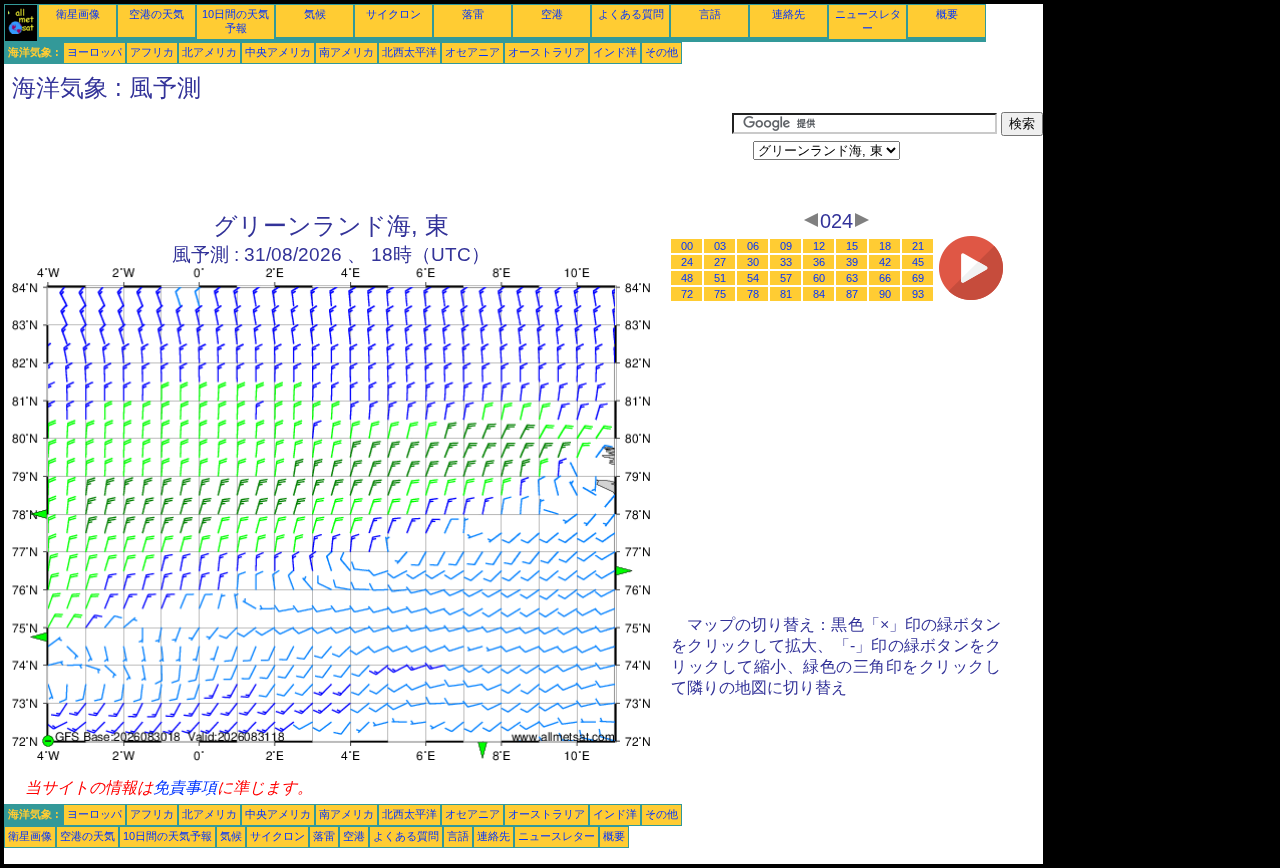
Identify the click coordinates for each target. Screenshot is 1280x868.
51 (720, 278)
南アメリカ (346, 52)
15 (852, 246)
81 (786, 294)
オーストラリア (546, 52)
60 (819, 278)
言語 (710, 14)
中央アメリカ (278, 52)
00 (687, 246)
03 (720, 246)
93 (918, 294)
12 (819, 246)
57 (786, 278)
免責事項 (185, 787)
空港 (552, 14)
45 (918, 262)
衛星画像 (78, 14)
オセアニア (472, 52)
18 (885, 246)
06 (753, 246)
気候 (315, 14)
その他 (661, 52)
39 (852, 262)
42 (885, 262)
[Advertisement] (368, 157)
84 (819, 294)
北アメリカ (209, 52)
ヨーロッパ (94, 52)
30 (753, 262)
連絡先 (788, 14)
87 (852, 294)
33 (786, 262)
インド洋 (615, 52)
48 (687, 278)
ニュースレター (556, 836)
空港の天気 (156, 14)
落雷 (473, 14)
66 (885, 278)
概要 (947, 14)
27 (720, 262)
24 (687, 262)
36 (819, 262)
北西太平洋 (409, 52)
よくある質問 (631, 14)
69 (918, 278)
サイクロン (393, 14)
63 (852, 278)
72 (687, 294)
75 (720, 294)
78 (753, 294)
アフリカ (152, 52)
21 (918, 246)
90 (885, 294)
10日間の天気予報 (167, 836)
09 (786, 246)
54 (753, 278)
